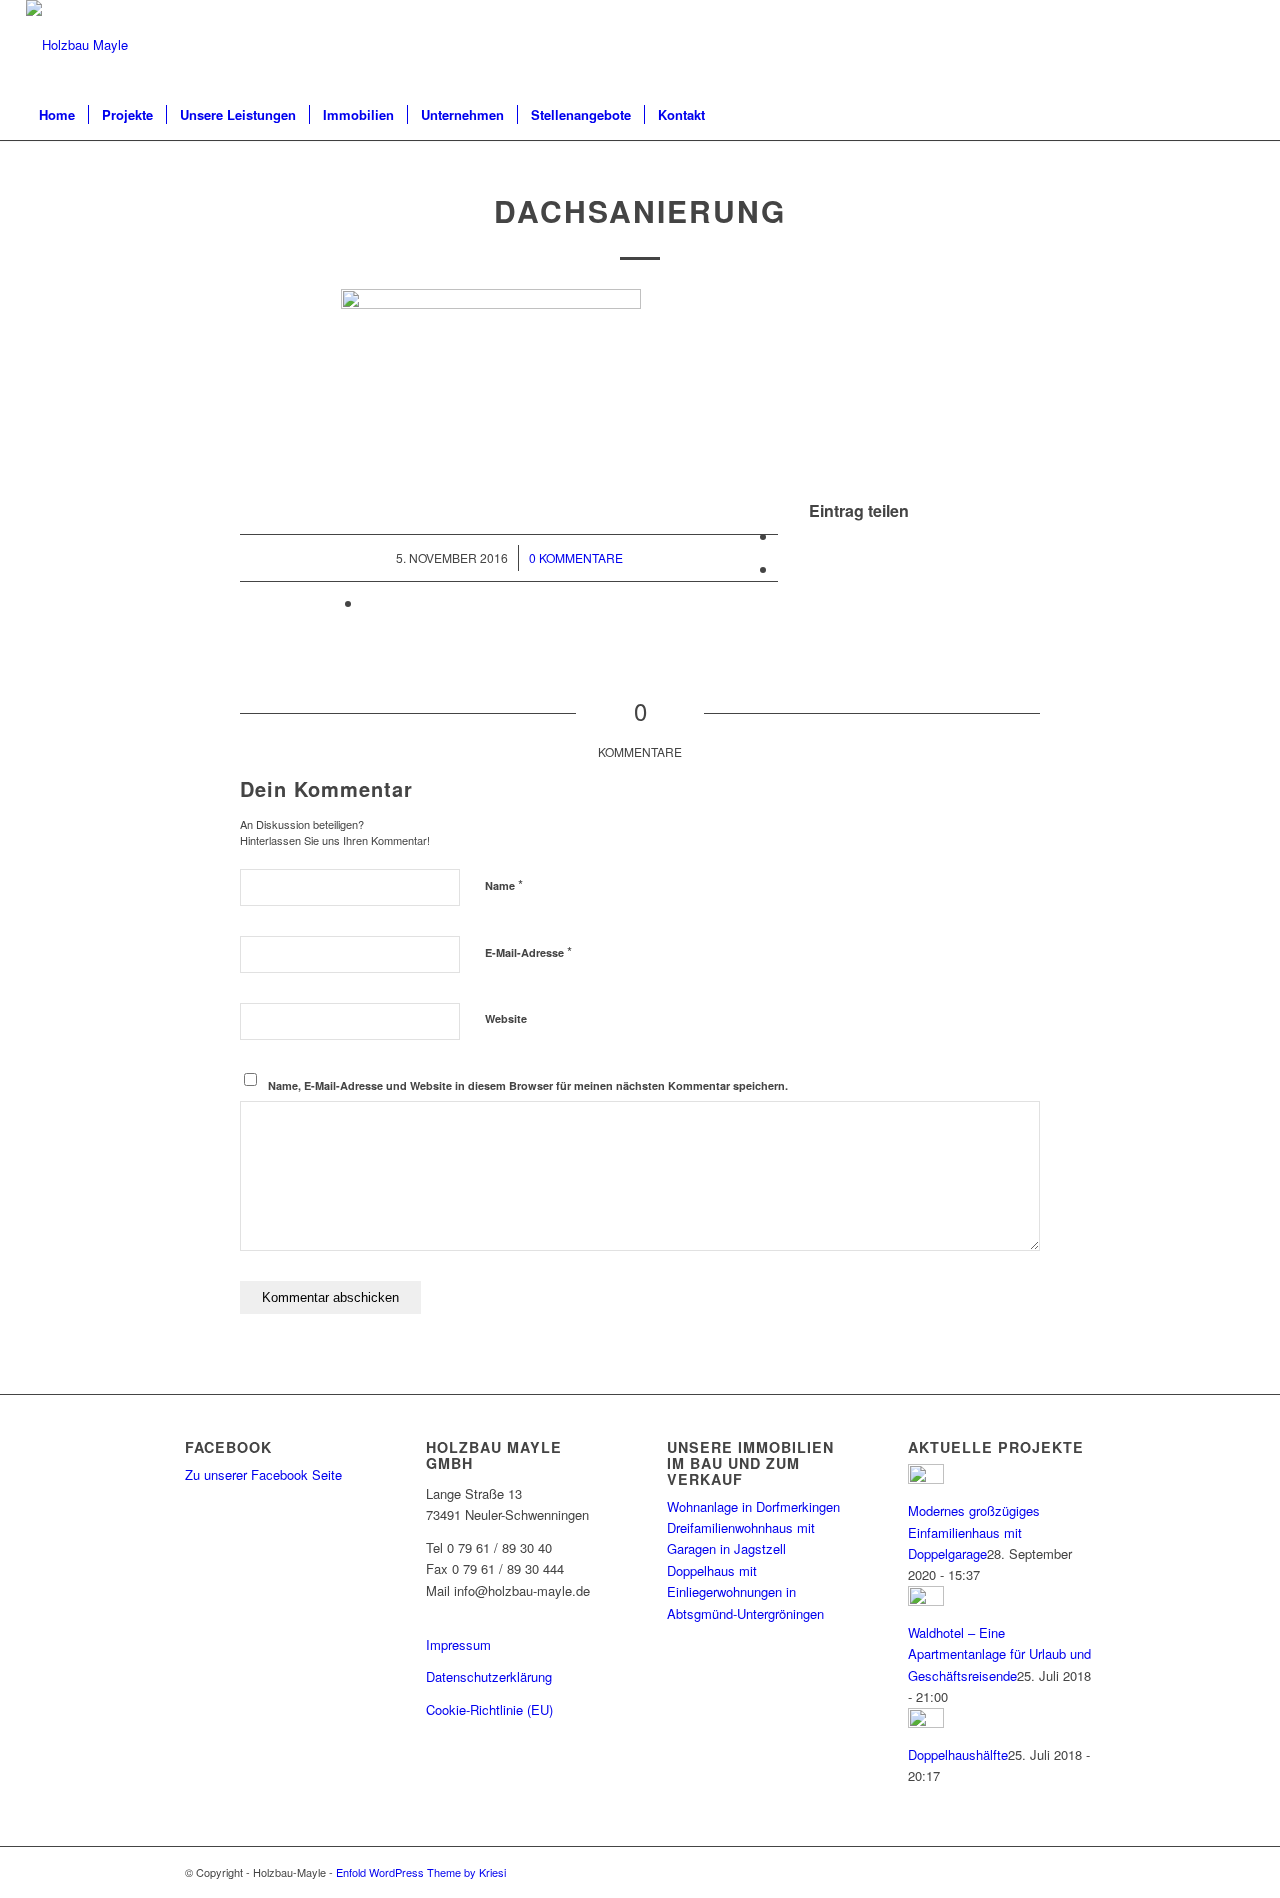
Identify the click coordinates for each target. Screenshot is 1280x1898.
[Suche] (1241, 115)
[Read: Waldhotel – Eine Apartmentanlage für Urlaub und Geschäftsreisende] (926, 1600)
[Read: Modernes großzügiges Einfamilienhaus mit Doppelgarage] (926, 1478)
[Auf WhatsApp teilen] (784, 568)
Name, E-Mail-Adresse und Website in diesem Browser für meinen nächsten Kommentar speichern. (528, 1085)
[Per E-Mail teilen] (369, 602)
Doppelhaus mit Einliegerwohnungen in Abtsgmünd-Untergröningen (745, 1592)
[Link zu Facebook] (1239, 45)
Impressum (458, 1644)
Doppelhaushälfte (958, 1754)
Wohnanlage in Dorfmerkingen (753, 1506)
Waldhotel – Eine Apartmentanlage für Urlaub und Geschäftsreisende (999, 1654)
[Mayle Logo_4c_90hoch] (77, 45)
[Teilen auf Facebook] (784, 535)
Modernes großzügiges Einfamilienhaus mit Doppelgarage (974, 1532)
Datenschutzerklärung (489, 1676)
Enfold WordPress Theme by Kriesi (421, 1872)
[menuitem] (57, 115)
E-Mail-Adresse (528, 951)
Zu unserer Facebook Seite (263, 1474)
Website (506, 1018)
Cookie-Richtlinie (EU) (489, 1709)
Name (504, 884)
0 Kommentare (576, 557)
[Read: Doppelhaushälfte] (926, 1722)
